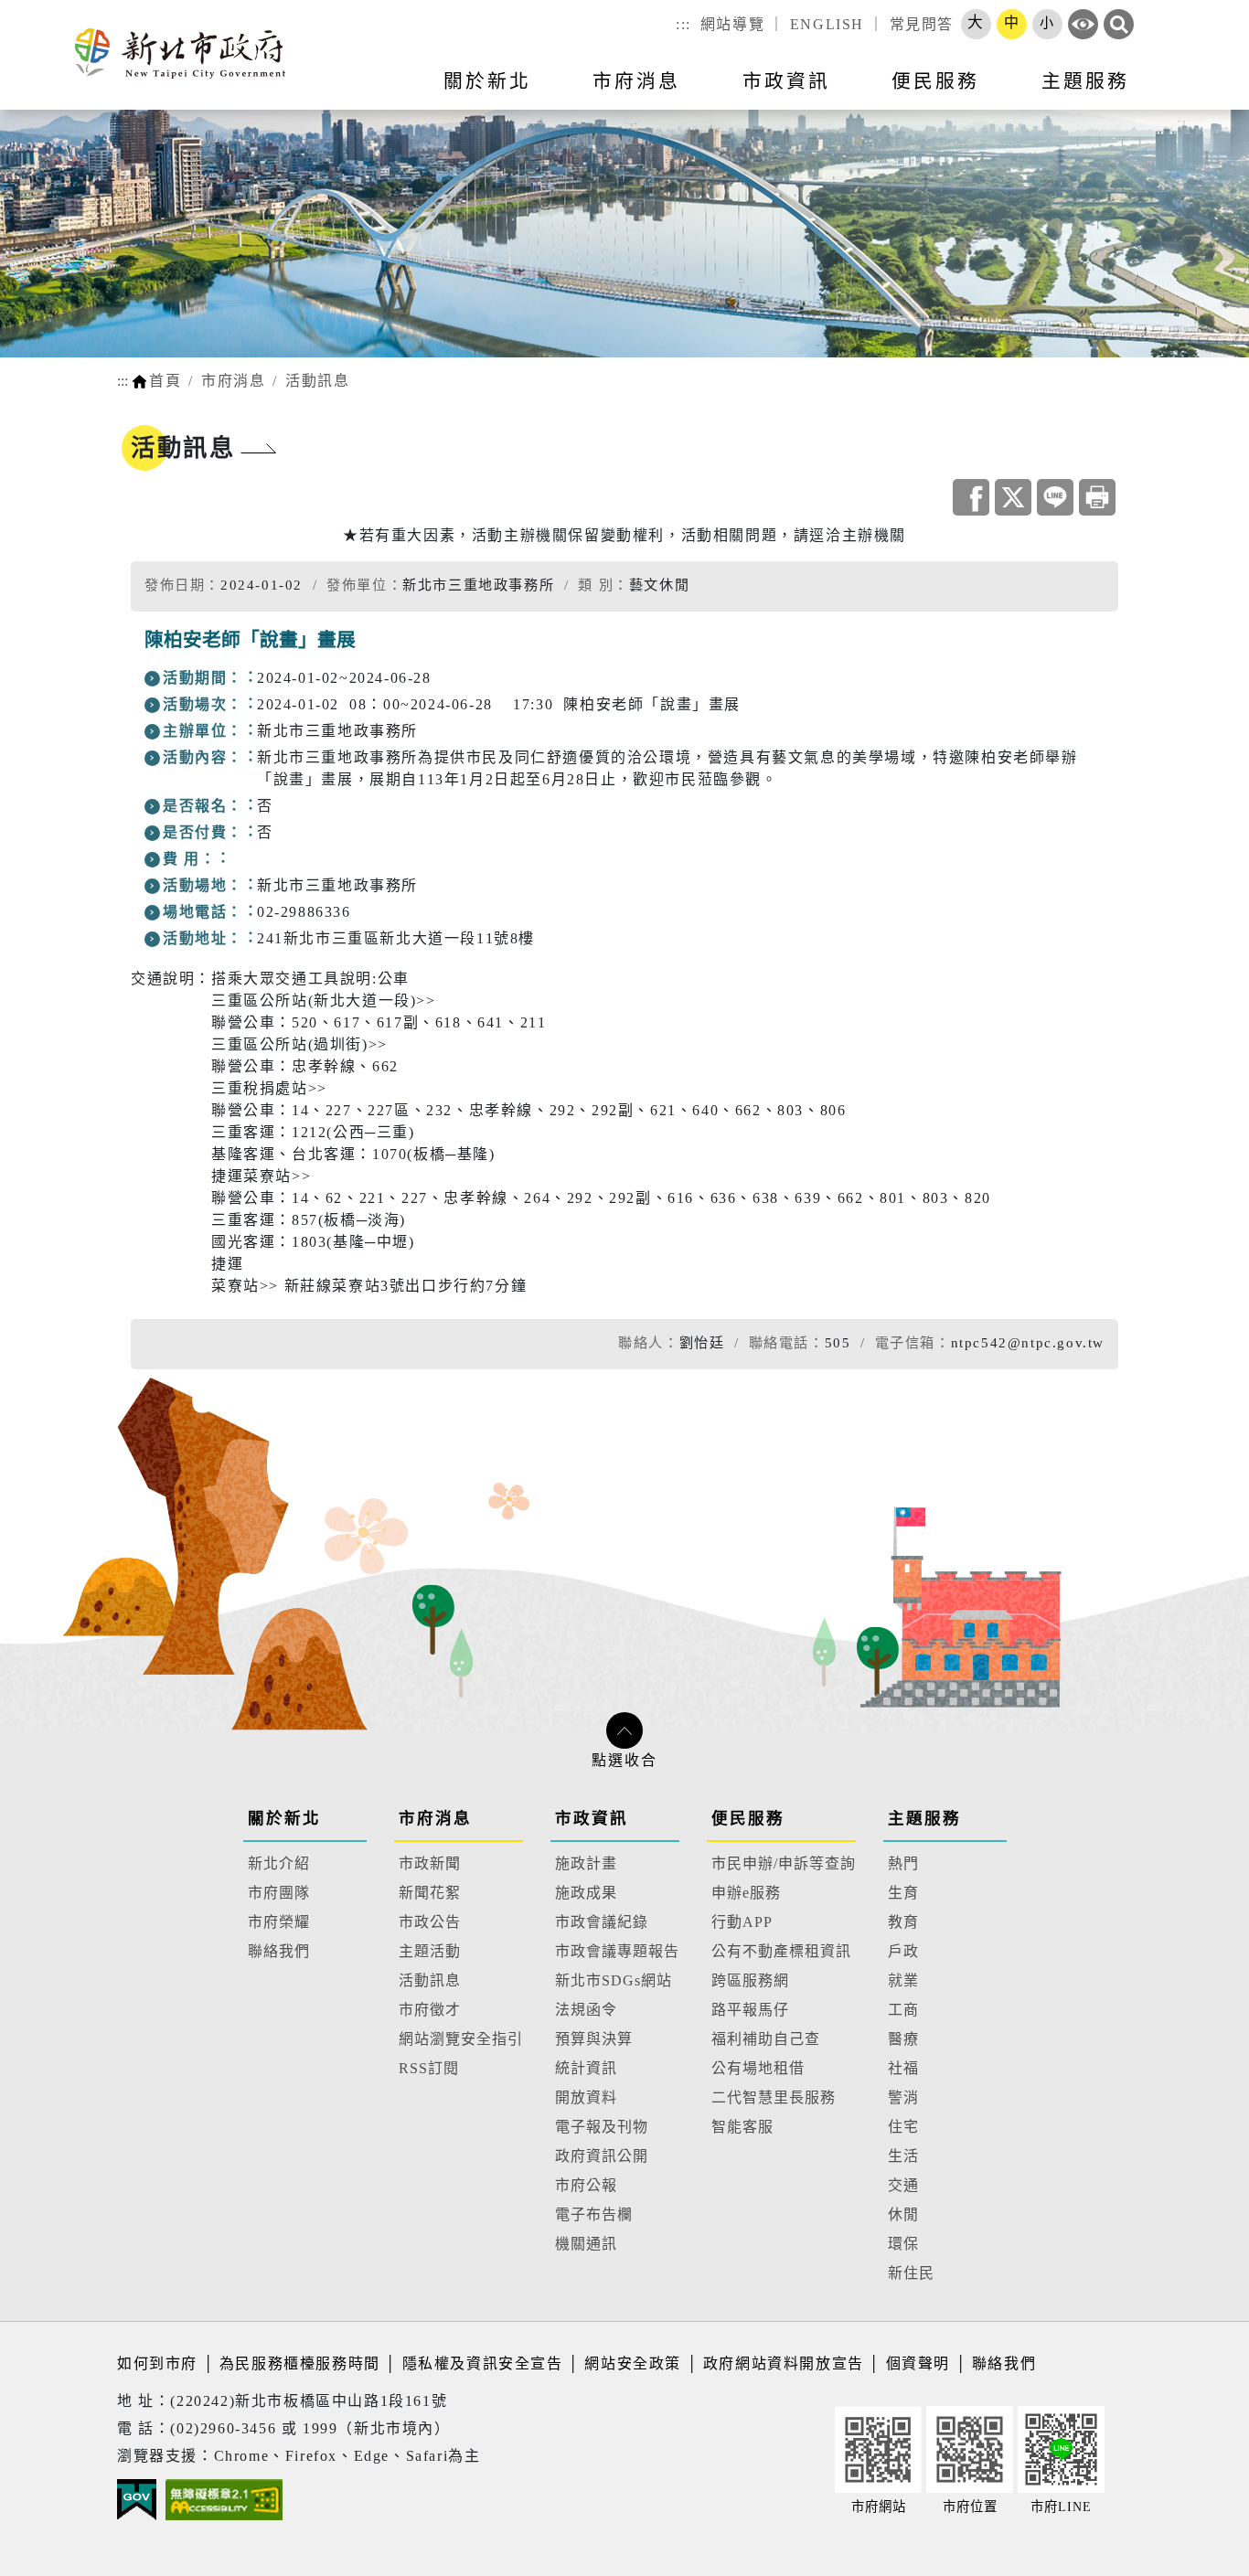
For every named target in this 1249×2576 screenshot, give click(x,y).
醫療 (903, 2039)
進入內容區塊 (48, 11)
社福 (903, 2068)
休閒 (903, 2214)
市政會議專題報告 (617, 1951)
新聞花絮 (430, 1893)
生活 (903, 2156)
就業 (903, 1980)
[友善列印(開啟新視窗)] (1097, 497)
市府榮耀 (279, 1922)
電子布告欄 (594, 2214)
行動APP (742, 1922)
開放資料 (586, 2097)
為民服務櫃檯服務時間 (300, 2363)
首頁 (165, 381)
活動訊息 (317, 381)
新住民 (911, 2273)
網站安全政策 (633, 2363)
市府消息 (233, 381)
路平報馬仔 (750, 2010)
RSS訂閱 (429, 2068)
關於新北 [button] (487, 81)
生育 (903, 1893)
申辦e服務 (746, 1893)
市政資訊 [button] (786, 81)
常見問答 (922, 24)
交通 (903, 2185)
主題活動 (430, 1951)
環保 (903, 2244)
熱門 (903, 1863)
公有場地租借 (758, 2068)
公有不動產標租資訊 (781, 1951)
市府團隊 (279, 1893)
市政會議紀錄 (602, 1922)
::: (683, 24)
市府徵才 (430, 2010)
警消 (903, 2097)
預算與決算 (594, 2039)
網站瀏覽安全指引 (461, 2039)
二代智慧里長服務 (774, 2097)
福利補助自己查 (766, 2039)
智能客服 (742, 2127)
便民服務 (748, 1818)
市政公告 (430, 1922)
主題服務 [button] (1085, 81)
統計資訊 (586, 2068)
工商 (903, 2010)
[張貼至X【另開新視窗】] (1013, 497)
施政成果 (586, 1893)
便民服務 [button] (935, 81)
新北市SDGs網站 (614, 1980)
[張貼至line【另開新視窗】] (1055, 497)
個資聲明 (918, 2363)
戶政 (903, 1951)
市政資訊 (592, 1818)
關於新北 (284, 1818)
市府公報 (586, 2185)
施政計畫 (586, 1863)
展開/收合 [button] (624, 1730)
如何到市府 (160, 2363)
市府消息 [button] (636, 81)
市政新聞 (430, 1863)
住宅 (903, 2127)
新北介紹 (279, 1863)
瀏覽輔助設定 (1083, 24)
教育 (903, 1922)
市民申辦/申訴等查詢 (784, 1863)
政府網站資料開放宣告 (784, 2363)
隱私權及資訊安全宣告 (483, 2363)
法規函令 (586, 2010)
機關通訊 (586, 2244)
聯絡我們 (279, 1951)
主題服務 (924, 1818)
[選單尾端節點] (1205, 92)
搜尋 (1119, 24)
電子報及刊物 (602, 2127)
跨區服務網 (750, 1980)
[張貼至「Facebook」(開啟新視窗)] (971, 497)
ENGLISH (827, 24)
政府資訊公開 (602, 2156)
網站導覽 (732, 24)
